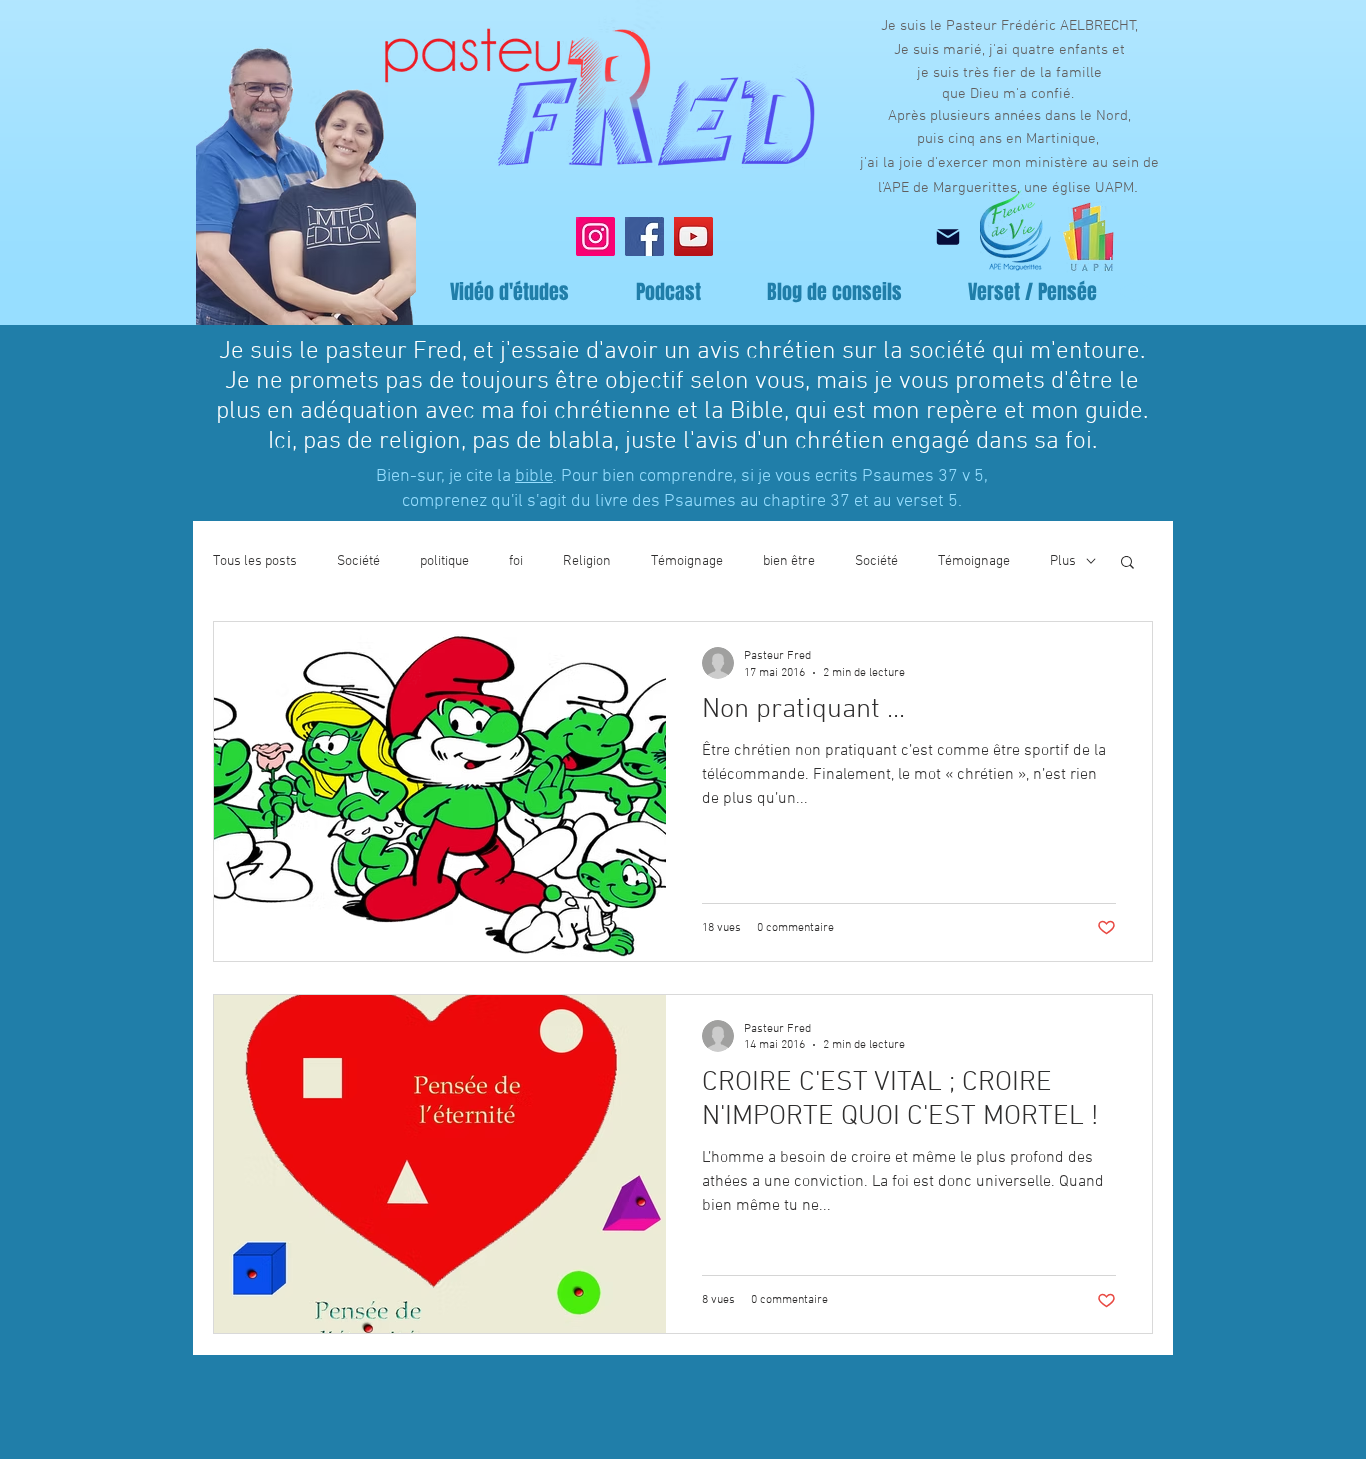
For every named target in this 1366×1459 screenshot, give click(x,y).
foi (516, 561)
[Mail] (947, 237)
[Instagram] (595, 236)
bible (534, 476)
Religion (587, 561)
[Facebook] (644, 236)
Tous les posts (255, 561)
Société (358, 561)
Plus (1063, 561)
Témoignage (687, 561)
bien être (789, 561)
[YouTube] (693, 236)
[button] (1127, 563)
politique (444, 561)
